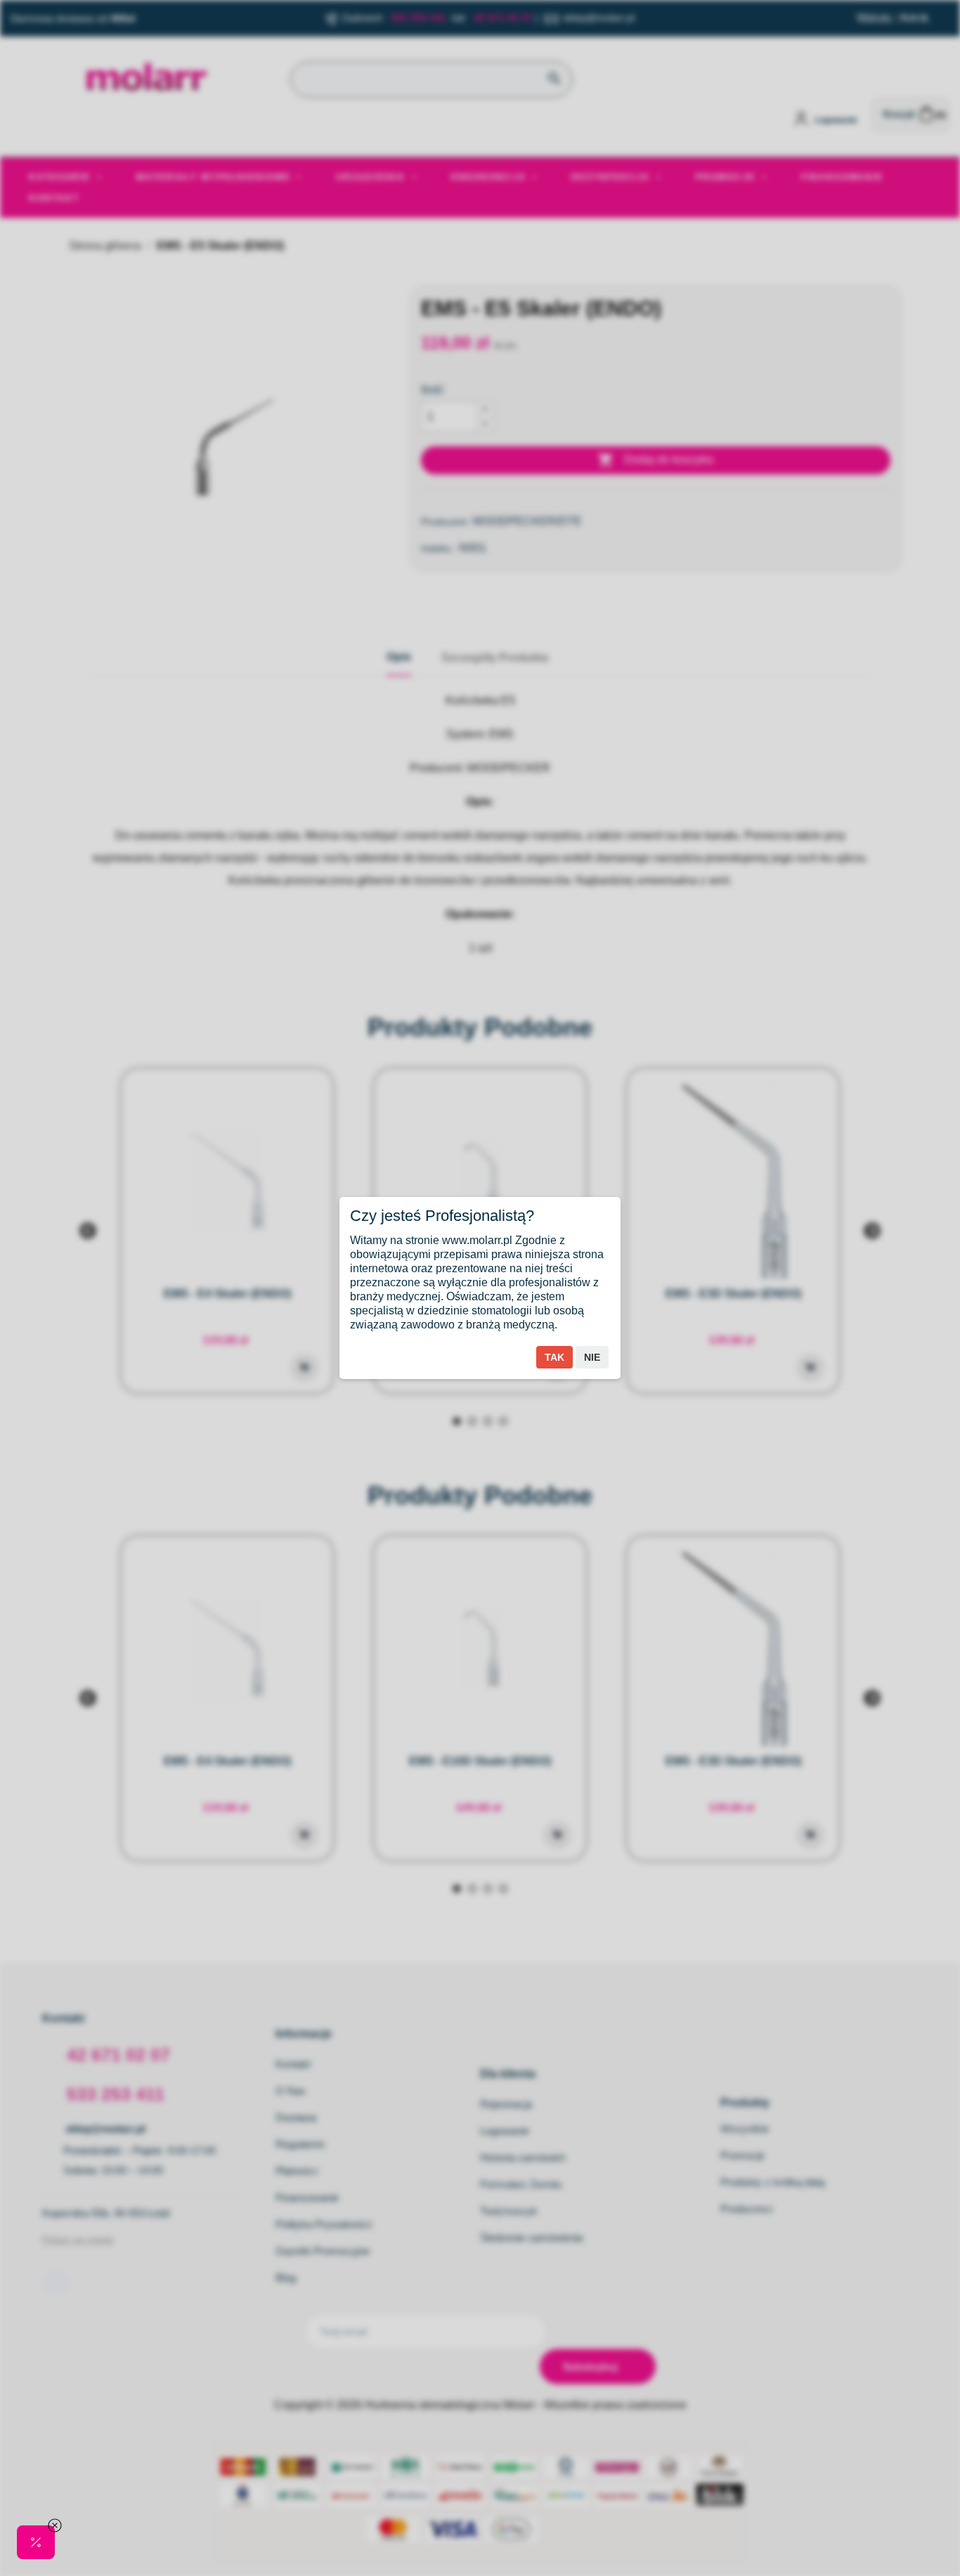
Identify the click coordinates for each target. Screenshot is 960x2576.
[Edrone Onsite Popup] (480, 1288)
